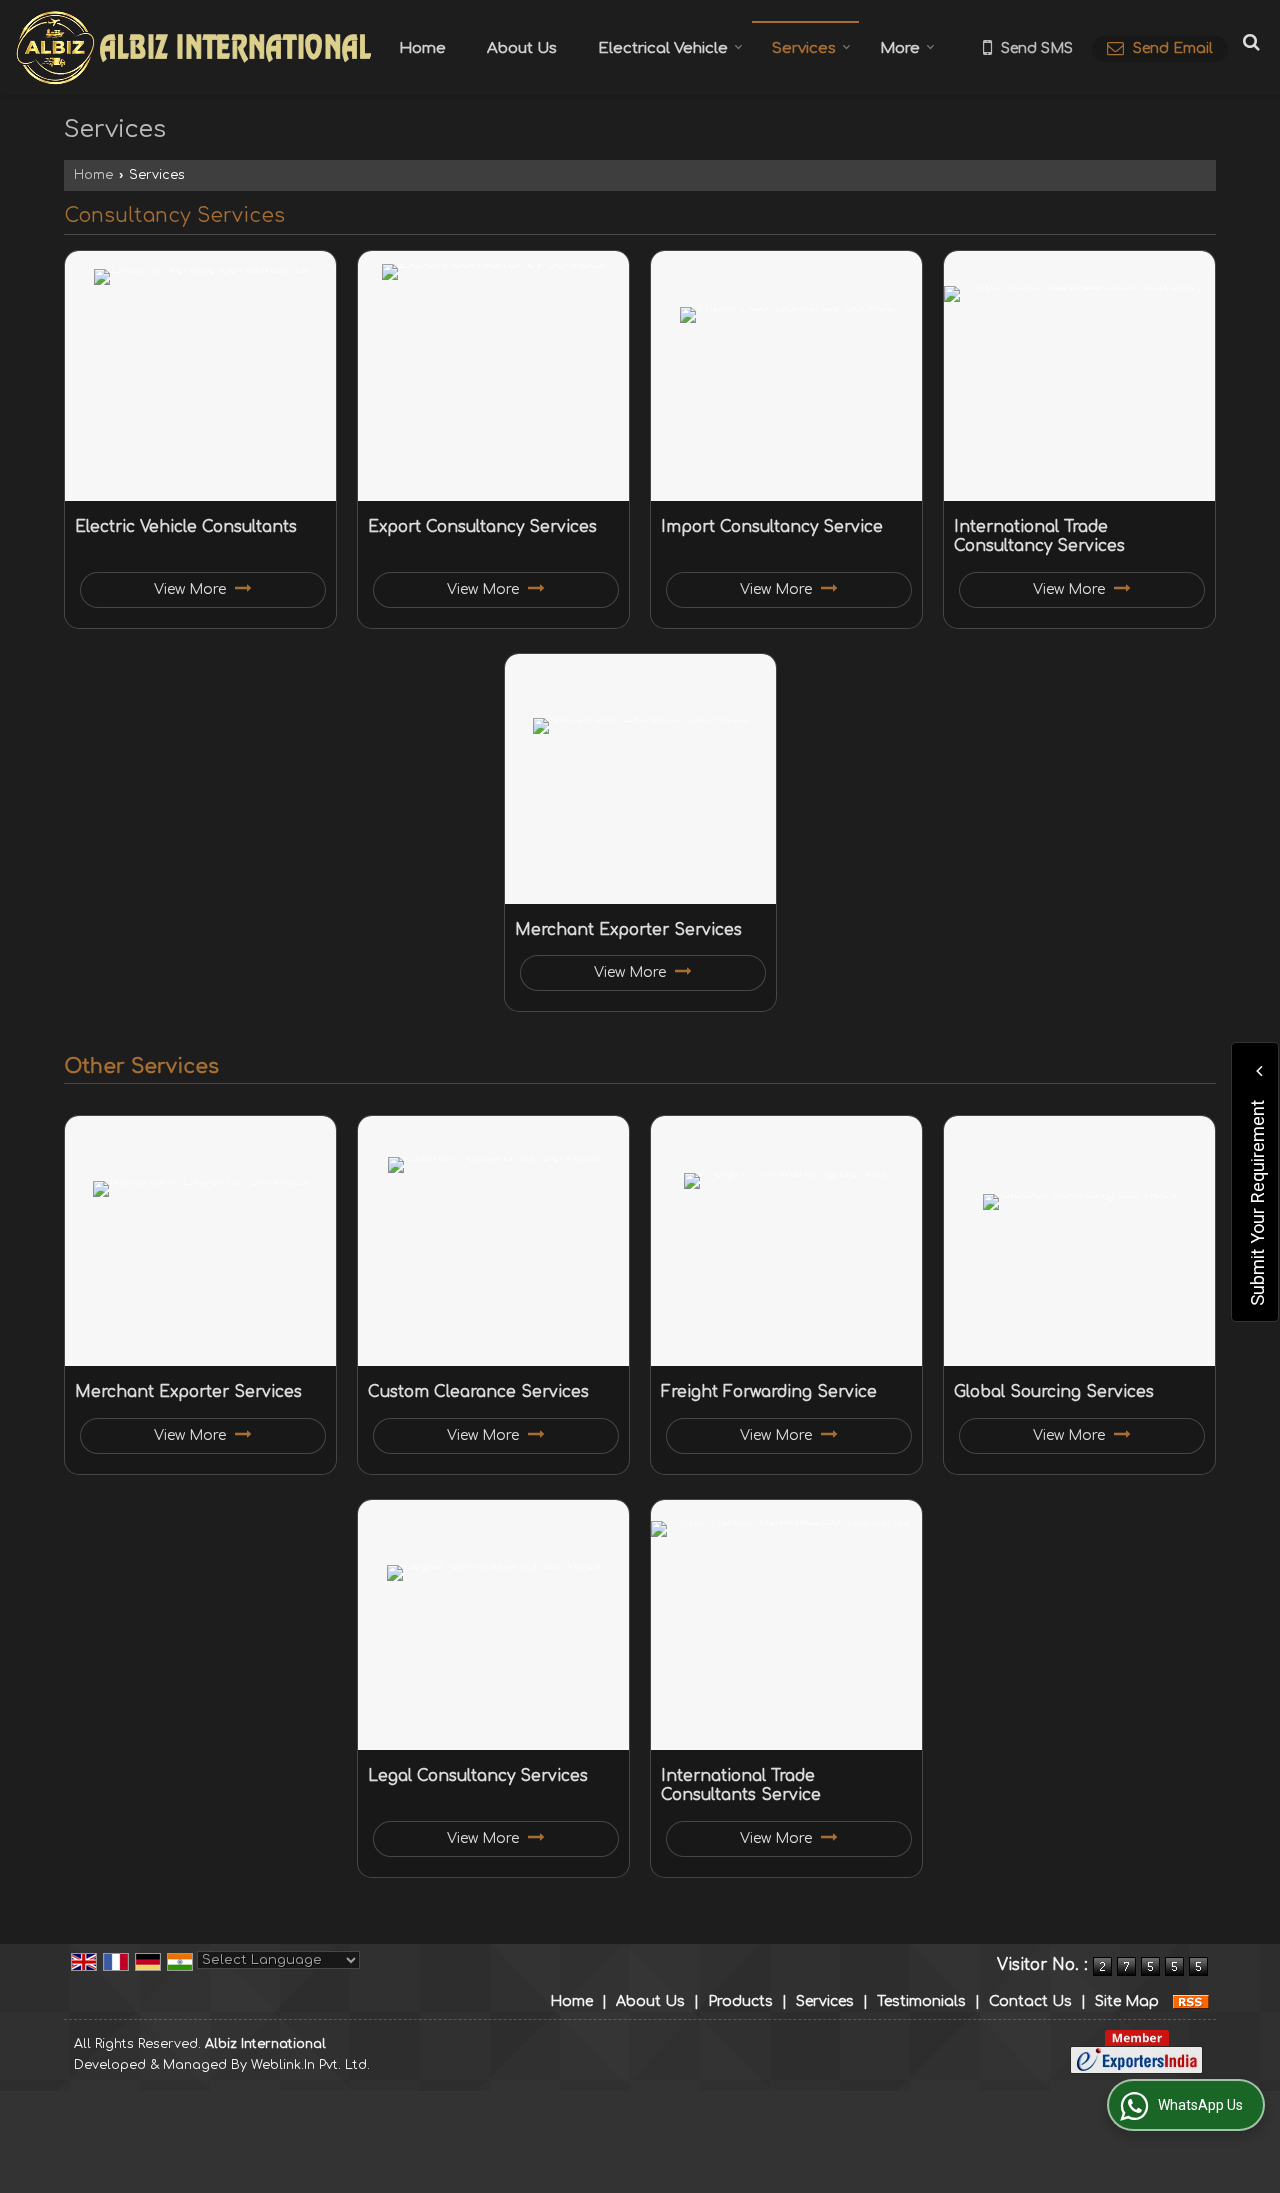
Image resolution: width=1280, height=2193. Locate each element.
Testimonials (921, 2001)
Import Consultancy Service (772, 527)
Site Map (1127, 2001)
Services (804, 48)
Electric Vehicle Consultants (186, 527)
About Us (522, 48)
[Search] (1248, 42)
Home (422, 48)
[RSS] (1191, 2001)
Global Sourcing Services (1054, 1392)
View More (192, 589)
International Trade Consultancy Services (1039, 537)
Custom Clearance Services (478, 1392)
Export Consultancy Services (482, 527)
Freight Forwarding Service (769, 1392)
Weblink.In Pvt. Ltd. (310, 2065)
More (900, 48)
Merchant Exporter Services (628, 930)
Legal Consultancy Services (478, 1776)
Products (740, 2001)
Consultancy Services (174, 216)
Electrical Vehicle (663, 48)
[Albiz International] (193, 47)
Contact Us (1030, 2001)
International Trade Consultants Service (741, 1786)
